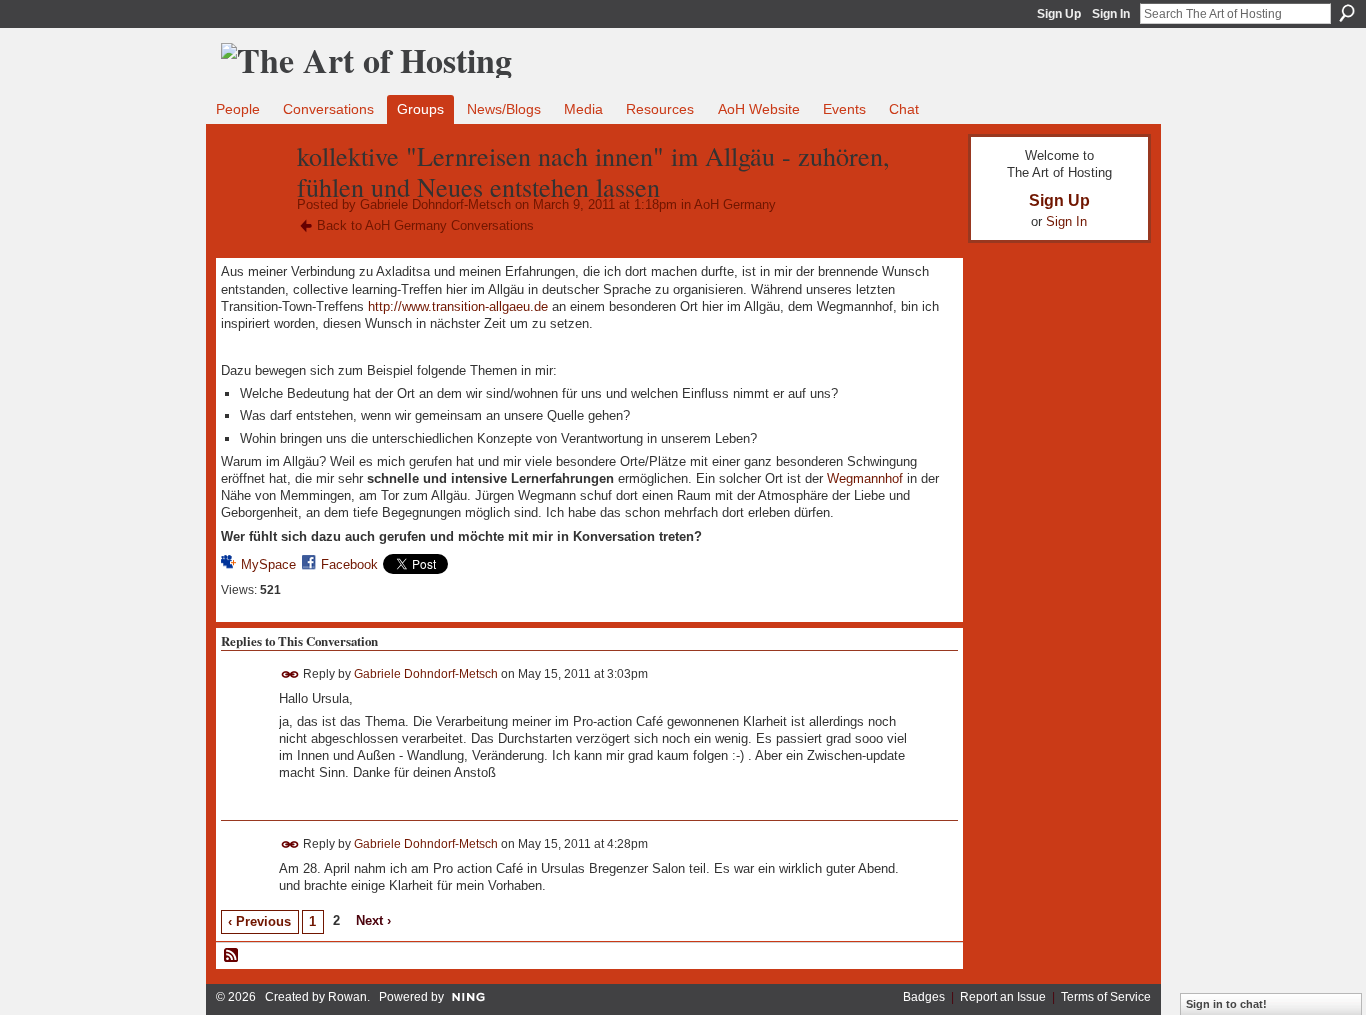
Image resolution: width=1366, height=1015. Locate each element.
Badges (924, 997)
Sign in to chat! (1226, 1004)
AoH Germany (735, 204)
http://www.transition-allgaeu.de (458, 306)
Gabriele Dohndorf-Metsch (435, 204)
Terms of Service (1106, 997)
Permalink (290, 674)
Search (1347, 13)
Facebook (349, 564)
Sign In (1111, 14)
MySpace (268, 564)
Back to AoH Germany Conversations (425, 225)
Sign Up (1059, 14)
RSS (232, 956)
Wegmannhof (865, 478)
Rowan (347, 997)
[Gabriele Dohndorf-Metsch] (253, 198)
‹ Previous (259, 921)
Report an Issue (1003, 997)
